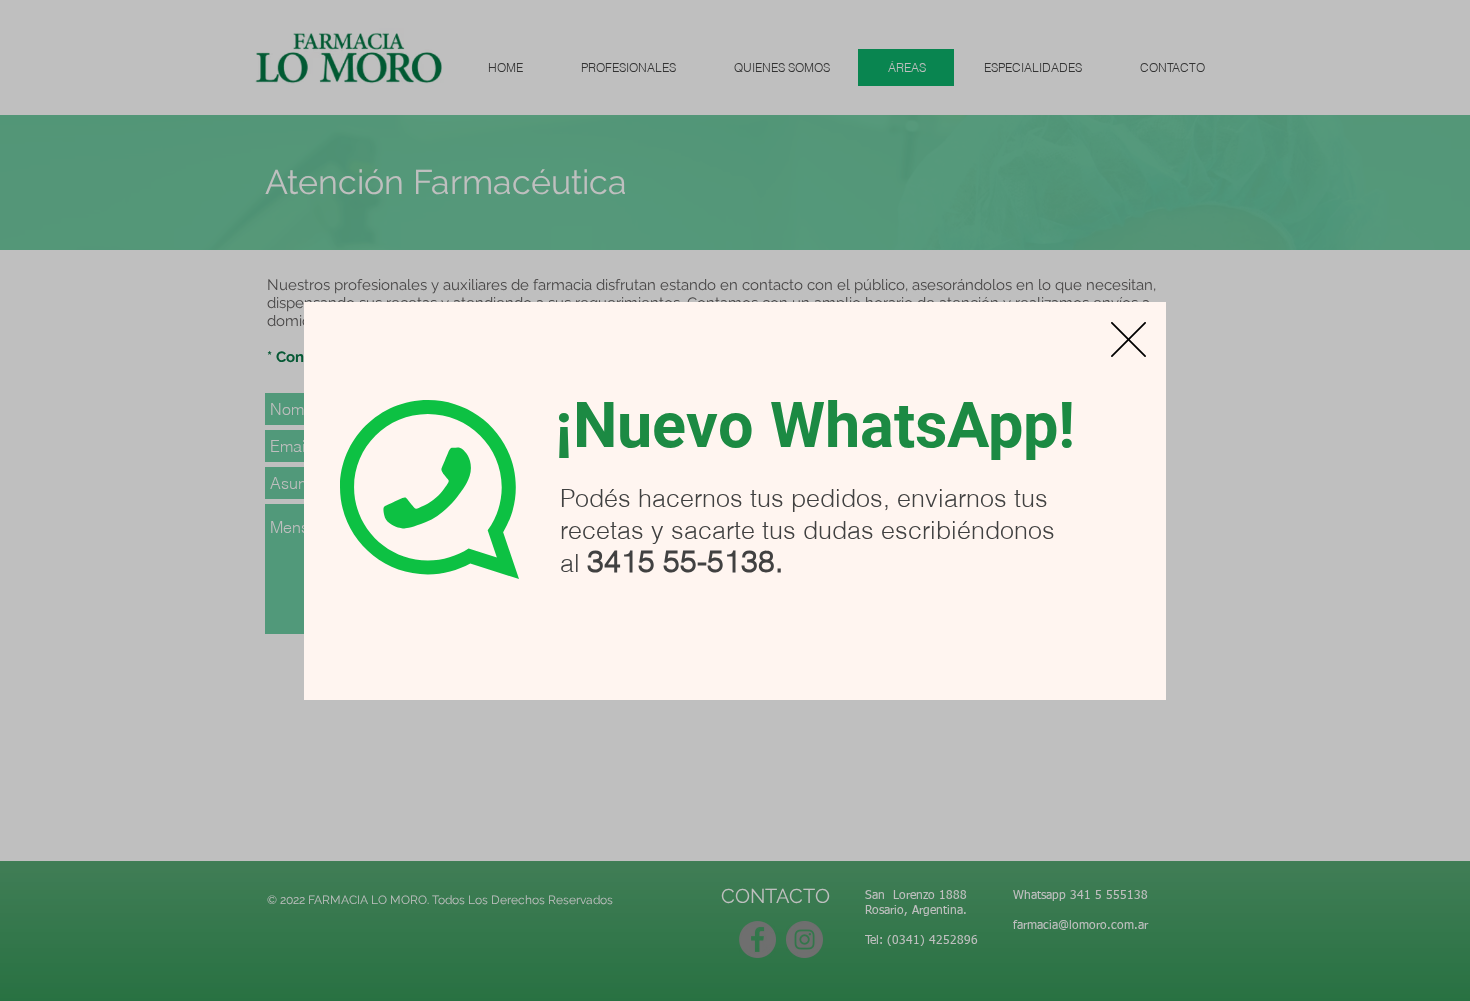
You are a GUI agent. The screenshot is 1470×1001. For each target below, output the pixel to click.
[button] (1128, 339)
